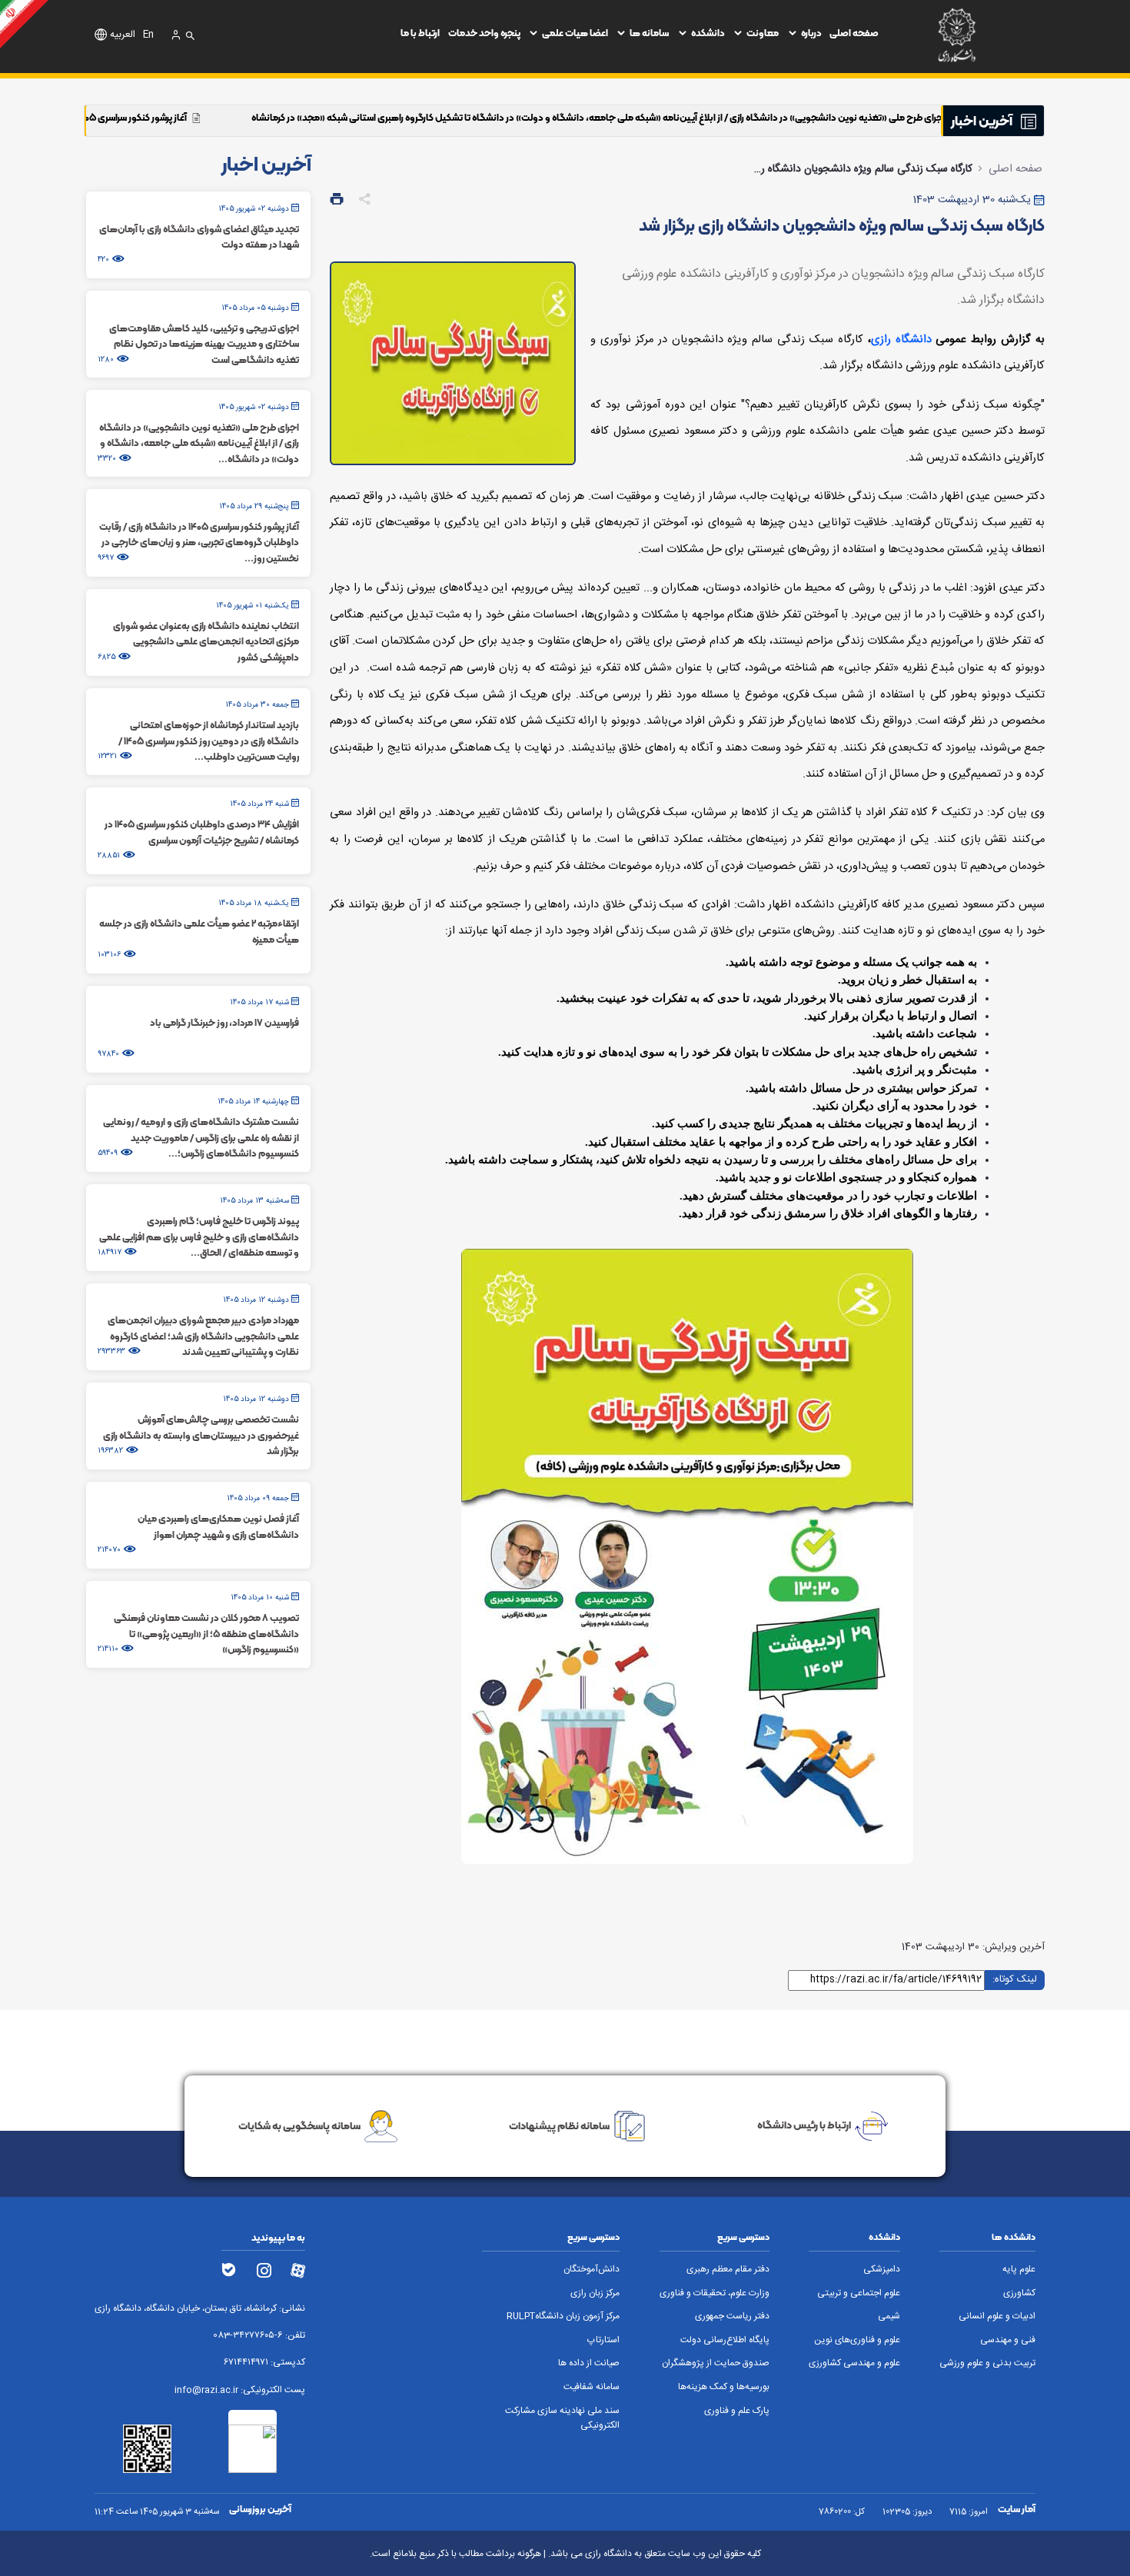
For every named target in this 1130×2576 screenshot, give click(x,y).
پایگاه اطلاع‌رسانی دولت (725, 2340)
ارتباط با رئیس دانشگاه (804, 2125)
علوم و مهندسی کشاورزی (854, 2363)
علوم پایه (1019, 2270)
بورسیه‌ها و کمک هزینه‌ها (724, 2387)
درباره (811, 33)
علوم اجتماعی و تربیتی (859, 2293)
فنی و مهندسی (1008, 2340)
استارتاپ (603, 2340)
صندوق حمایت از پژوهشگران (716, 2363)
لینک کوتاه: (1015, 1979)
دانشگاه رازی (901, 340)
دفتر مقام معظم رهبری (728, 2270)
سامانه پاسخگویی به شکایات (299, 2125)
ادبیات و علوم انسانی (997, 2316)
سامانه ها (649, 33)
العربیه (123, 35)
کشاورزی (1019, 2293)
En (148, 35)
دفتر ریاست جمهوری (732, 2316)
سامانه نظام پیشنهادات (559, 2125)
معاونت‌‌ (763, 33)
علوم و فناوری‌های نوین (857, 2340)
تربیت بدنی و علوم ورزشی (987, 2363)
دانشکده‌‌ (708, 33)
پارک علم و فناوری (737, 2411)
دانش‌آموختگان (592, 2270)
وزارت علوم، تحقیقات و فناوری (715, 2293)
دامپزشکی (882, 2270)
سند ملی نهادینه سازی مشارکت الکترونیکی (562, 2418)
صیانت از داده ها (589, 2363)
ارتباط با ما (420, 33)
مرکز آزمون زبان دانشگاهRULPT (563, 2316)
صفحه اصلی (854, 33)
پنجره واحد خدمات (484, 33)
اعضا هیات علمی (575, 33)
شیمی (889, 2316)
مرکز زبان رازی (595, 2293)
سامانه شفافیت (592, 2387)
